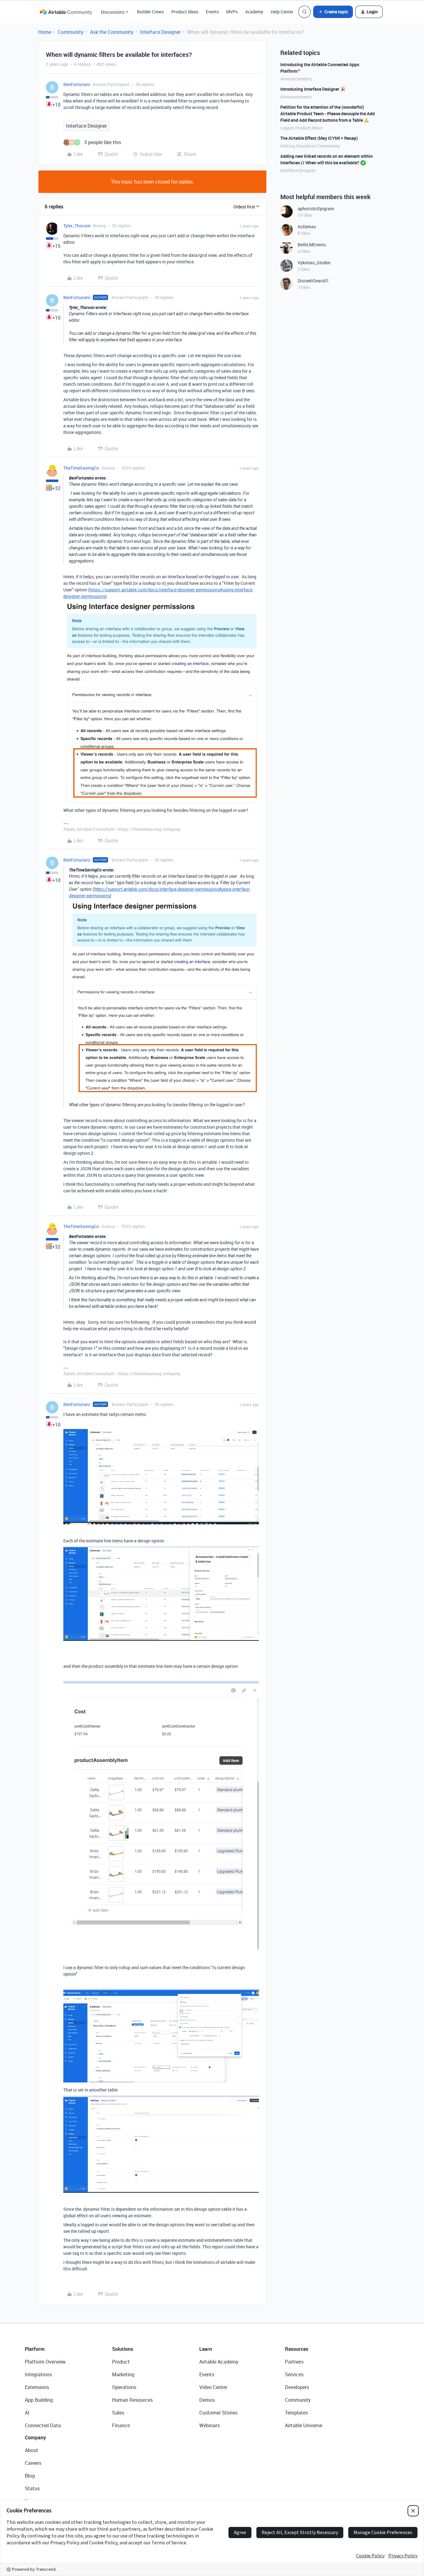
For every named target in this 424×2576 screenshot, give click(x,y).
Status (32, 2488)
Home (45, 32)
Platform (35, 2349)
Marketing (123, 2374)
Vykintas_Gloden (314, 263)
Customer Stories (218, 2413)
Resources (297, 2349)
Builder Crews (150, 12)
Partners (294, 2362)
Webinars (210, 2425)
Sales (118, 2413)
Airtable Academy (219, 2362)
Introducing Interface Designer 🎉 (313, 89)
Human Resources (132, 2400)
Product (121, 2362)
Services (294, 2374)
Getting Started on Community (310, 146)
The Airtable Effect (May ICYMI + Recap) (319, 138)
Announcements (296, 79)
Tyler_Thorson (77, 226)
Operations (124, 2387)
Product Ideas (185, 12)
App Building (39, 2400)
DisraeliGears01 (313, 281)
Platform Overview (45, 2362)
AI (27, 2413)
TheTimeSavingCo (81, 468)
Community (71, 32)
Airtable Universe (304, 2425)
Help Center (282, 12)
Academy (254, 12)
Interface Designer (160, 32)
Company (35, 2437)
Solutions (123, 2349)
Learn (206, 2349)
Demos (207, 2400)
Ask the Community (112, 32)
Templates (296, 2413)
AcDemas (307, 227)
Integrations (38, 2374)
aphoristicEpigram (316, 209)
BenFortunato (77, 84)
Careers (33, 2463)
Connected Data (43, 2425)
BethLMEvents (312, 245)
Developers (297, 2387)
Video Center (213, 2387)
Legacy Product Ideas (301, 128)
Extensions (37, 2387)
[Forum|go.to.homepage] (66, 12)
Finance (121, 2425)
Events (212, 12)
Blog (30, 2476)
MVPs (232, 12)
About (32, 2450)
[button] (333, 12)
